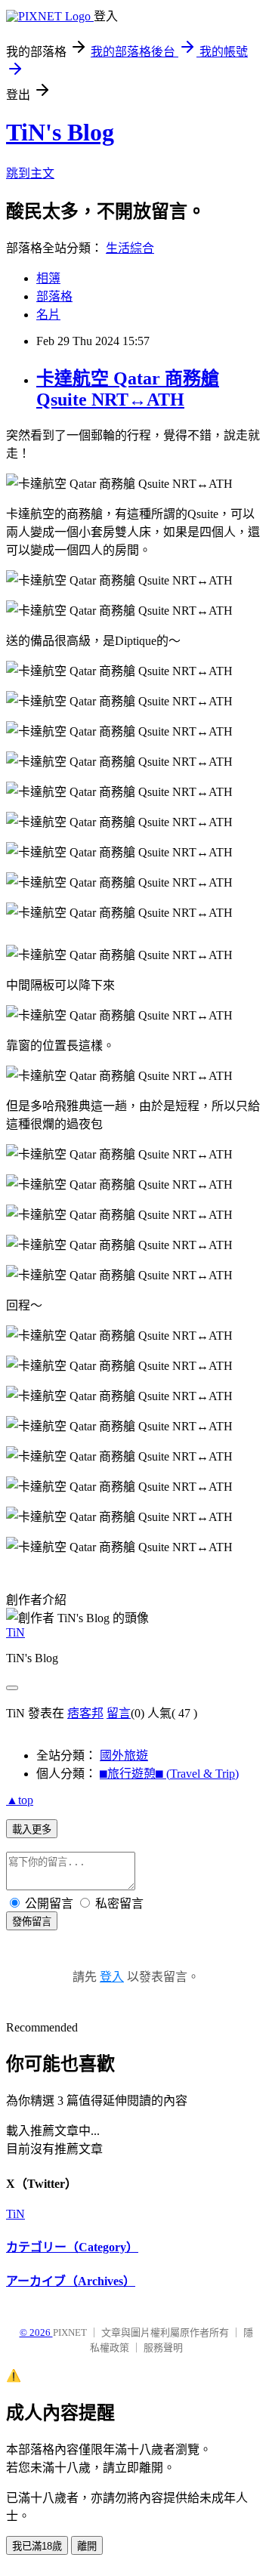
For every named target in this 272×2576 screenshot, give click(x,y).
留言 (119, 1713)
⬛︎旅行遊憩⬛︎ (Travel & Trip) (169, 1774)
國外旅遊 (124, 1755)
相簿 (48, 278)
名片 (48, 315)
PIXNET (70, 2332)
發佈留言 (32, 1922)
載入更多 (32, 1829)
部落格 (54, 296)
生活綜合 (130, 248)
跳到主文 (30, 173)
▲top (20, 1800)
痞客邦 (85, 1713)
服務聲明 (163, 2348)
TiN (15, 1632)
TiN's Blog (60, 132)
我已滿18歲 (37, 2546)
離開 (87, 2546)
